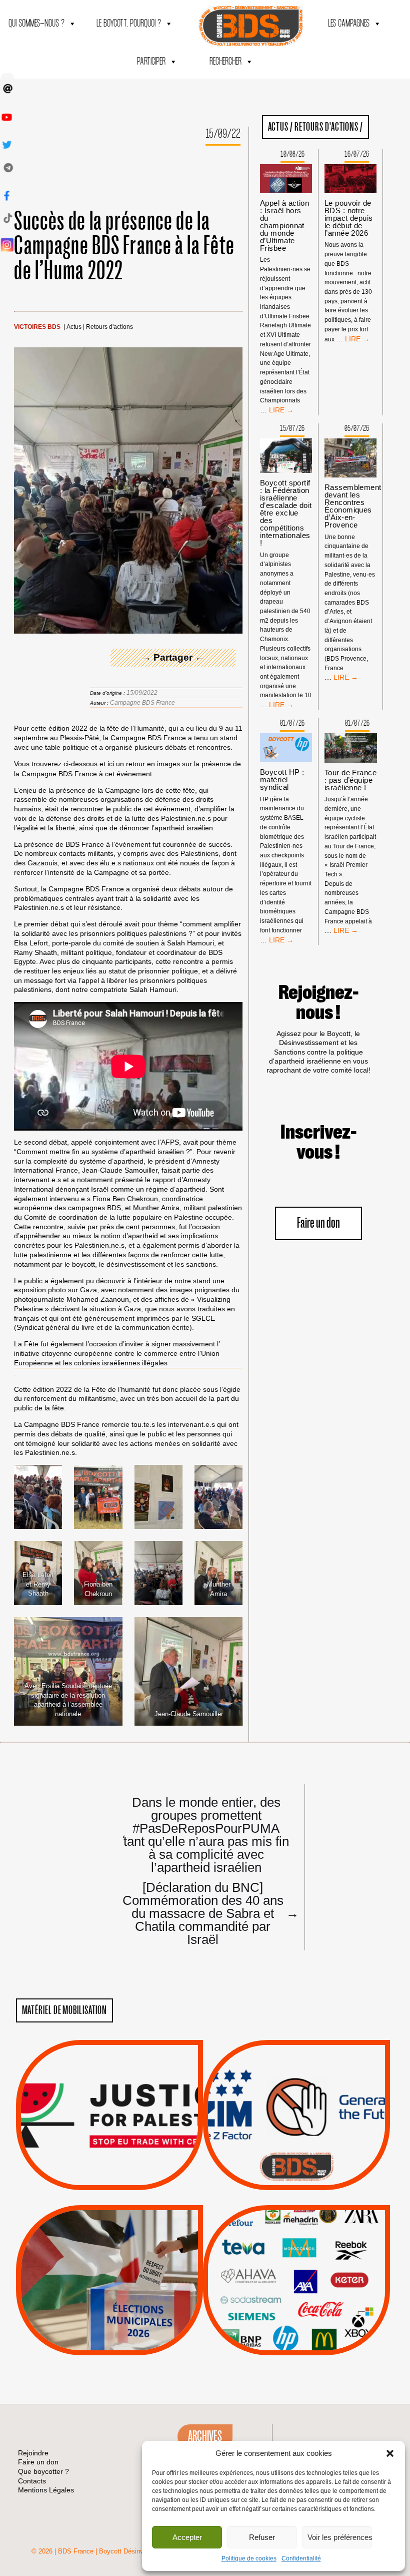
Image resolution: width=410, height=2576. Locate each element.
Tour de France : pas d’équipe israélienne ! (350, 780)
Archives (205, 2436)
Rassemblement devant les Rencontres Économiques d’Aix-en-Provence (353, 506)
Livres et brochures (295, 2300)
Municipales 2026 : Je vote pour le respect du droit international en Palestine (109, 2252)
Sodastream (295, 2325)
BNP (295, 2262)
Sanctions (124, 2166)
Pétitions (124, 2179)
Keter (295, 2287)
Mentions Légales (46, 2490)
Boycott (278, 2237)
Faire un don (318, 1223)
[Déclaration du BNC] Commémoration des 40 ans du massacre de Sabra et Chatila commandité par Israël (206, 1913)
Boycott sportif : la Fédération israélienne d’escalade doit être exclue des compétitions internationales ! (286, 513)
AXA (273, 2262)
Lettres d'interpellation (296, 2169)
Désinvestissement (330, 2237)
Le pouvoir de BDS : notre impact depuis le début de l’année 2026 (349, 218)
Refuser (262, 2537)
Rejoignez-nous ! (318, 1003)
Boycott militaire (296, 2157)
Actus (74, 327)
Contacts (32, 2481)
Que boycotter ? (296, 2220)
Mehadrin (281, 2312)
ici (111, 764)
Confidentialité (301, 2558)
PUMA (312, 2312)
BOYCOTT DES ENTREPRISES (296, 2141)
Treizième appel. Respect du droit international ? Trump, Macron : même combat (296, 2087)
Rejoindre (33, 2453)
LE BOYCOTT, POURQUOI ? (129, 24)
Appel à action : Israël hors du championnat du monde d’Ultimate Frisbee (284, 225)
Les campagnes (349, 24)
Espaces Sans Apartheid (109, 2306)
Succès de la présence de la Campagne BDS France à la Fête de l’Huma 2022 (124, 246)
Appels (89, 2166)
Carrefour (285, 2275)
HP (313, 2275)
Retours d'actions (109, 327)
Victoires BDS (37, 327)
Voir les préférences (340, 2537)
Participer (151, 62)
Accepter (187, 2537)
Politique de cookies (249, 2558)
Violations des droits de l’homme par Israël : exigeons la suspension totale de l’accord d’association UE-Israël (109, 2101)
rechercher (225, 62)
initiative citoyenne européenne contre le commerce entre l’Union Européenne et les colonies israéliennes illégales (117, 1358)
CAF (317, 2262)
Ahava (310, 2249)
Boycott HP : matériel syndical (282, 780)
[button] (390, 2453)
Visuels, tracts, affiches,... (296, 2340)
